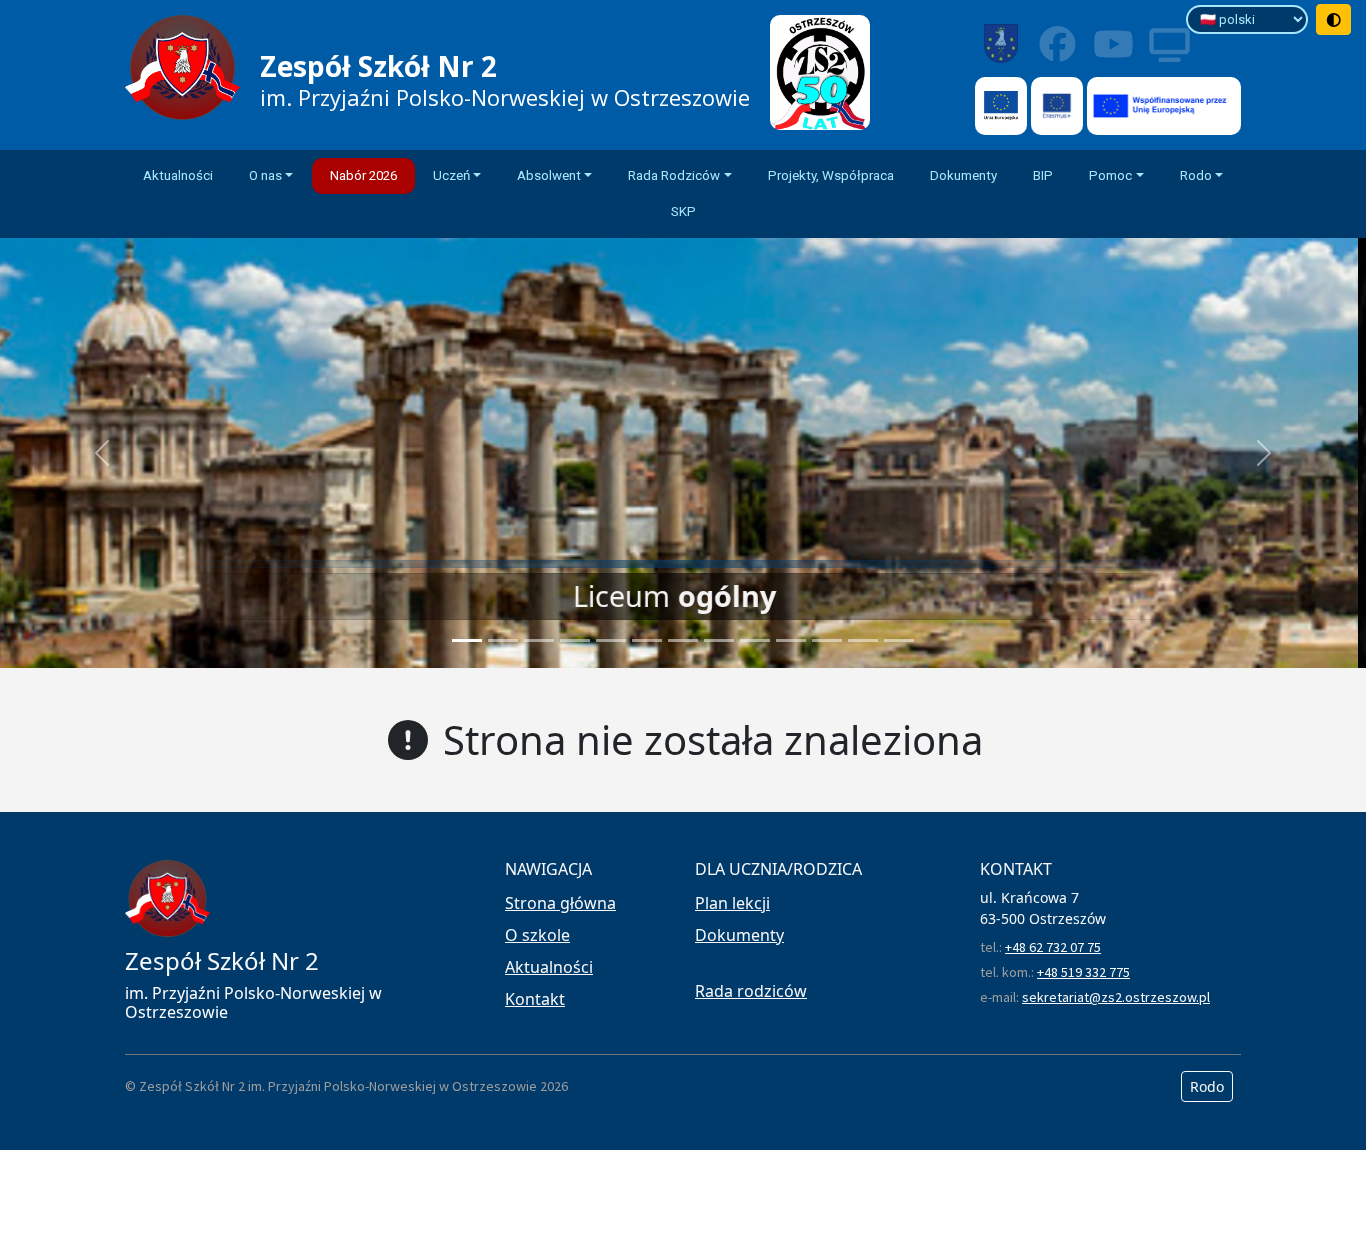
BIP (1043, 175)
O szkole (537, 935)
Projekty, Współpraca (831, 175)
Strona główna (560, 903)
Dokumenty (963, 175)
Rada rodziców (751, 991)
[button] (102, 453)
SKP (683, 211)
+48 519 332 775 (1083, 972)
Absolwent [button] (549, 175)
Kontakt (535, 999)
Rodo (1207, 1086)
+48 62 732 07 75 (1053, 947)
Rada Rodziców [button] (674, 175)
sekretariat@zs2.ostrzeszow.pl (1116, 997)
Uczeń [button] (451, 175)
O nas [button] (265, 175)
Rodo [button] (1196, 175)
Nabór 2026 (363, 175)
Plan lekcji (732, 903)
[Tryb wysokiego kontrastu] (1334, 19)
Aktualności (178, 175)
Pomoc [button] (1110, 175)
